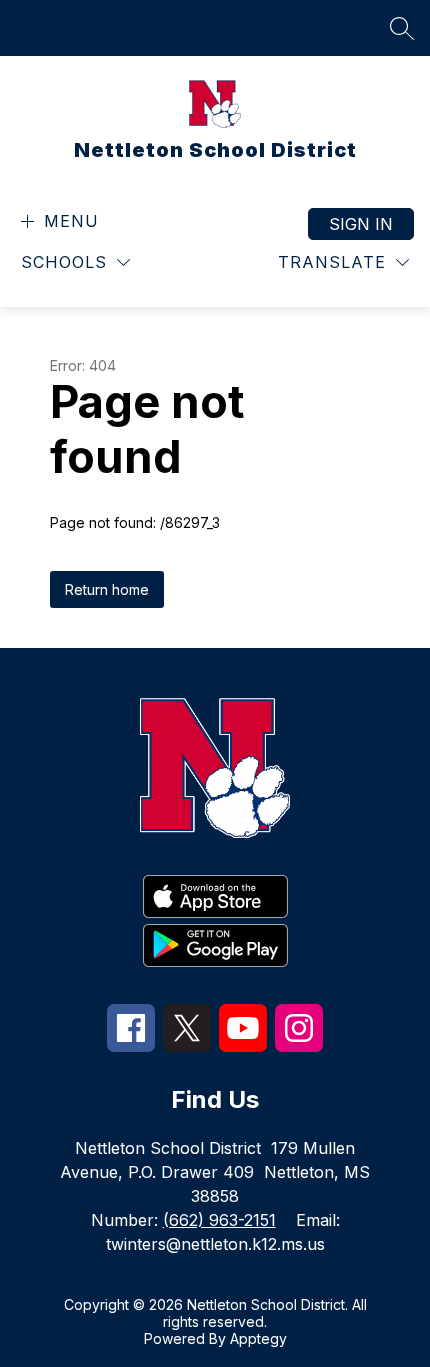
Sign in (361, 224)
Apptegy (258, 1338)
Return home (107, 589)
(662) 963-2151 (219, 1220)
